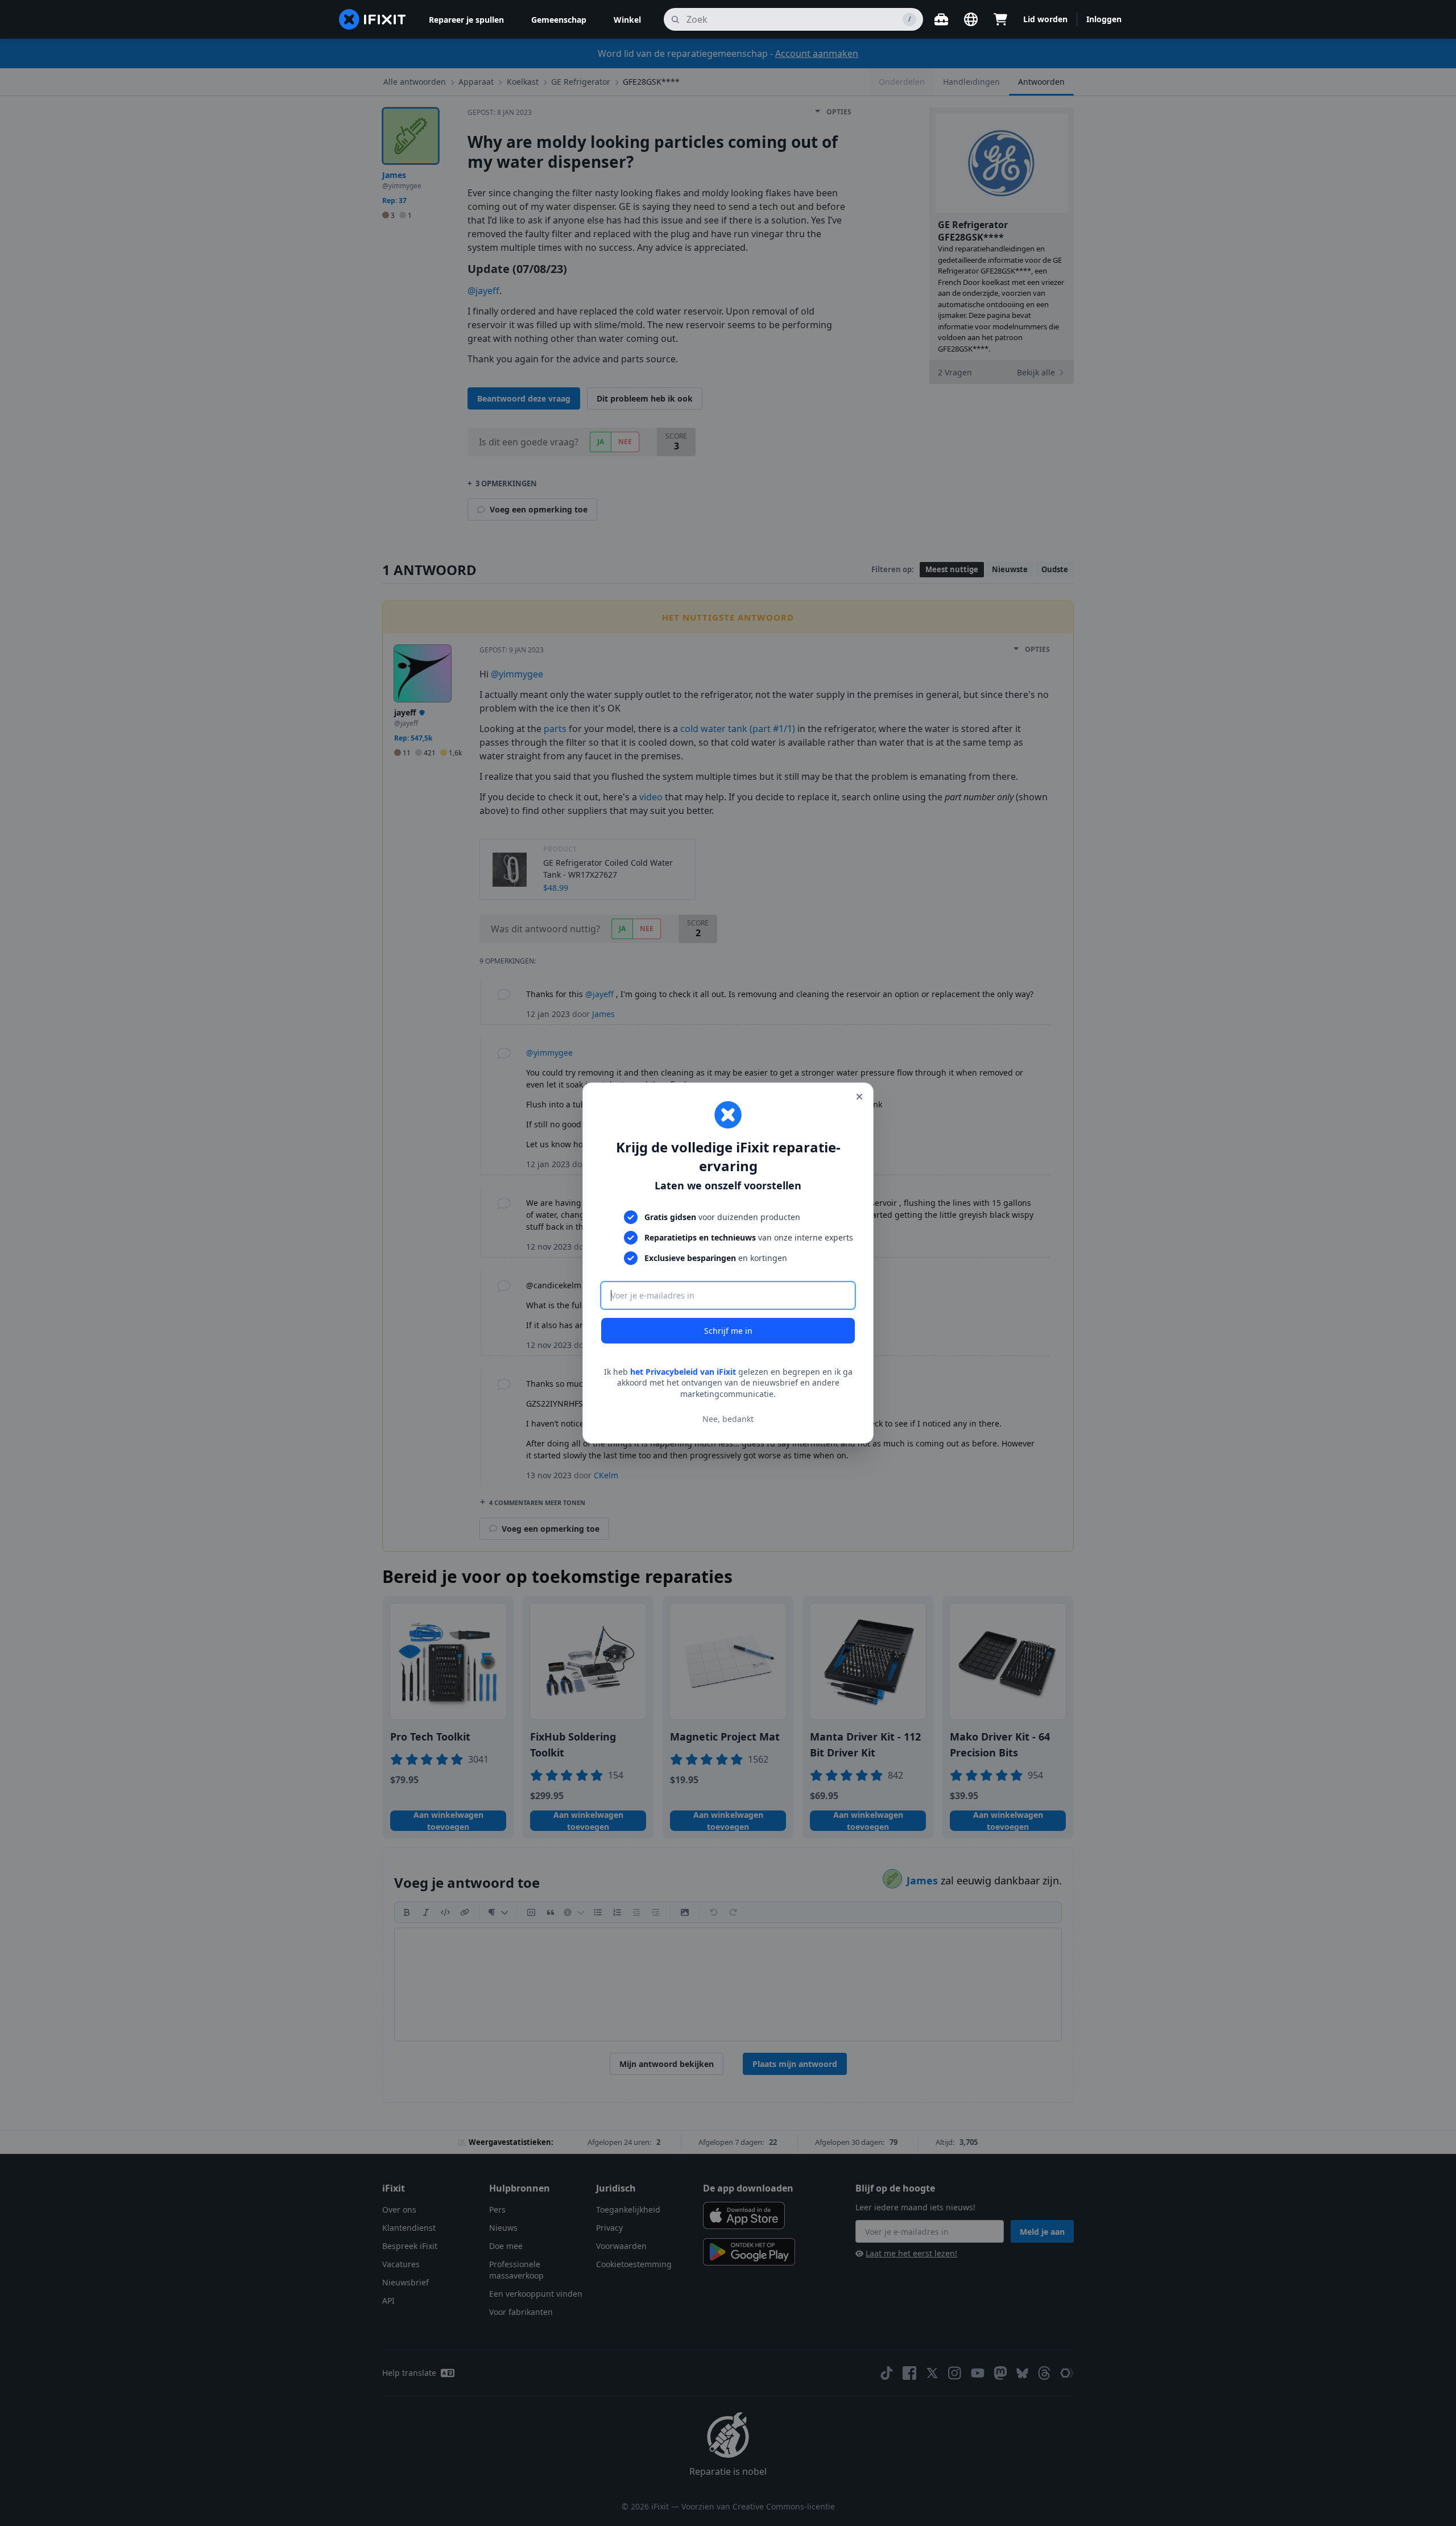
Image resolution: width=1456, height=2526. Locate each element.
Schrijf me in (728, 1331)
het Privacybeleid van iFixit (683, 1372)
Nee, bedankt (728, 1419)
